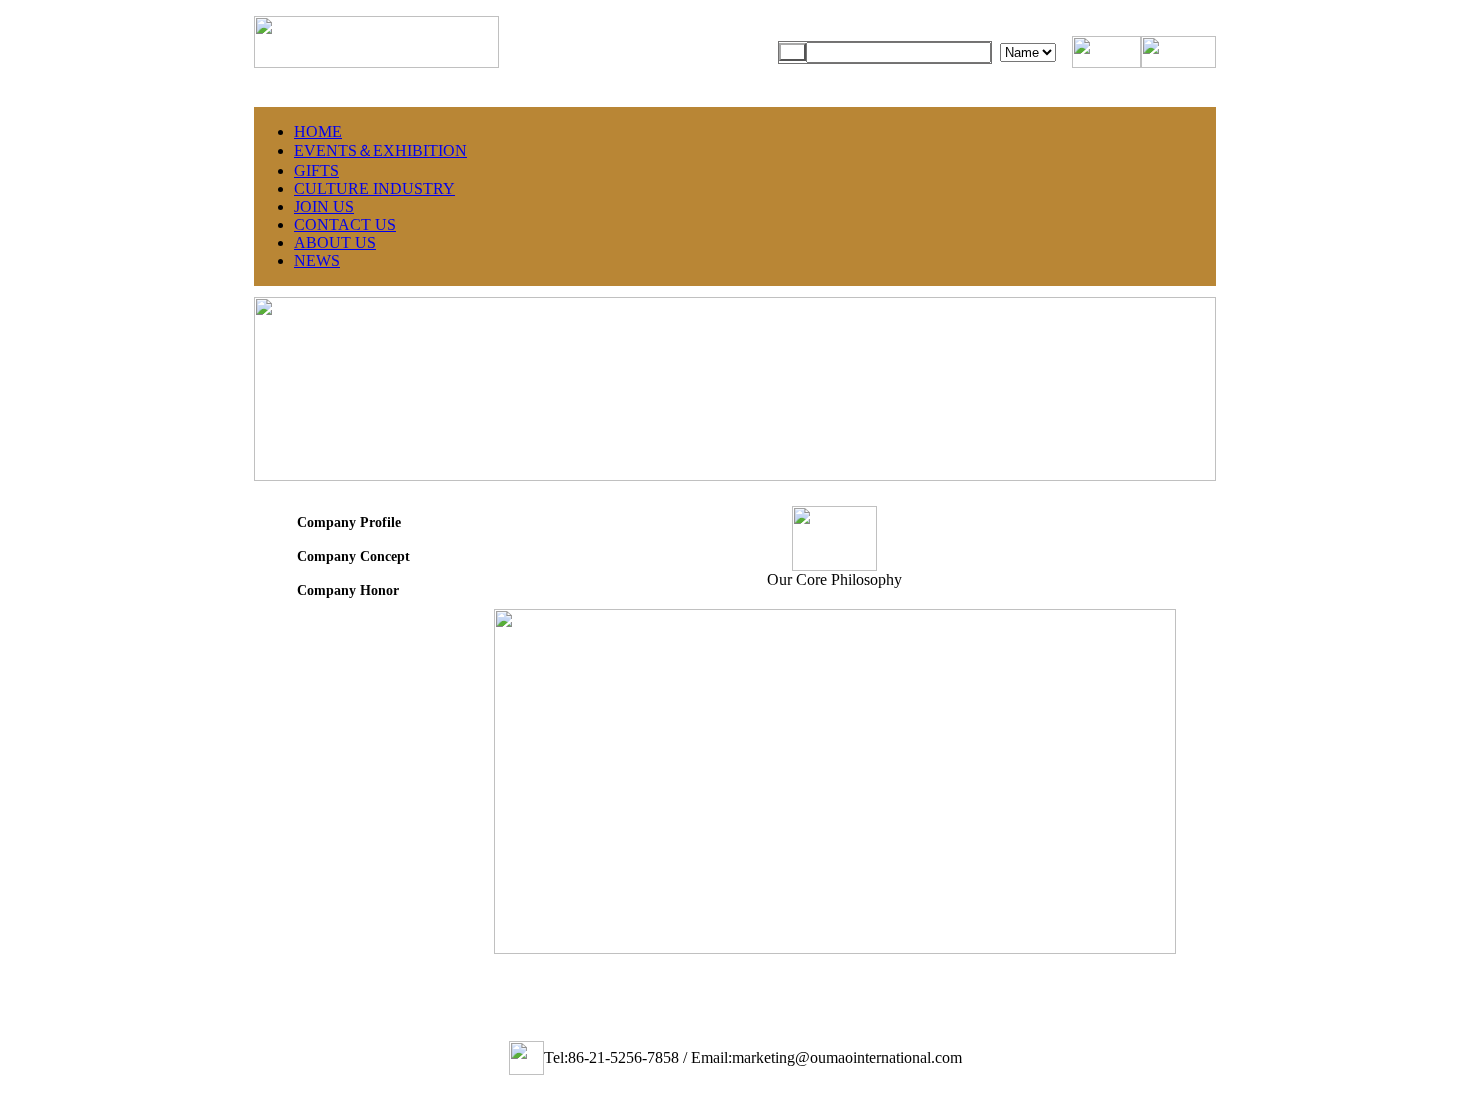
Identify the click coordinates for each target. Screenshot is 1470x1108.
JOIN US (324, 206)
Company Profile (347, 522)
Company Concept (351, 556)
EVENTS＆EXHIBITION (380, 150)
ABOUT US (335, 242)
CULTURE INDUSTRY (374, 188)
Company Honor (346, 590)
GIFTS (316, 170)
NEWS (317, 260)
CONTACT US (345, 224)
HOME (318, 131)
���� (792, 52)
